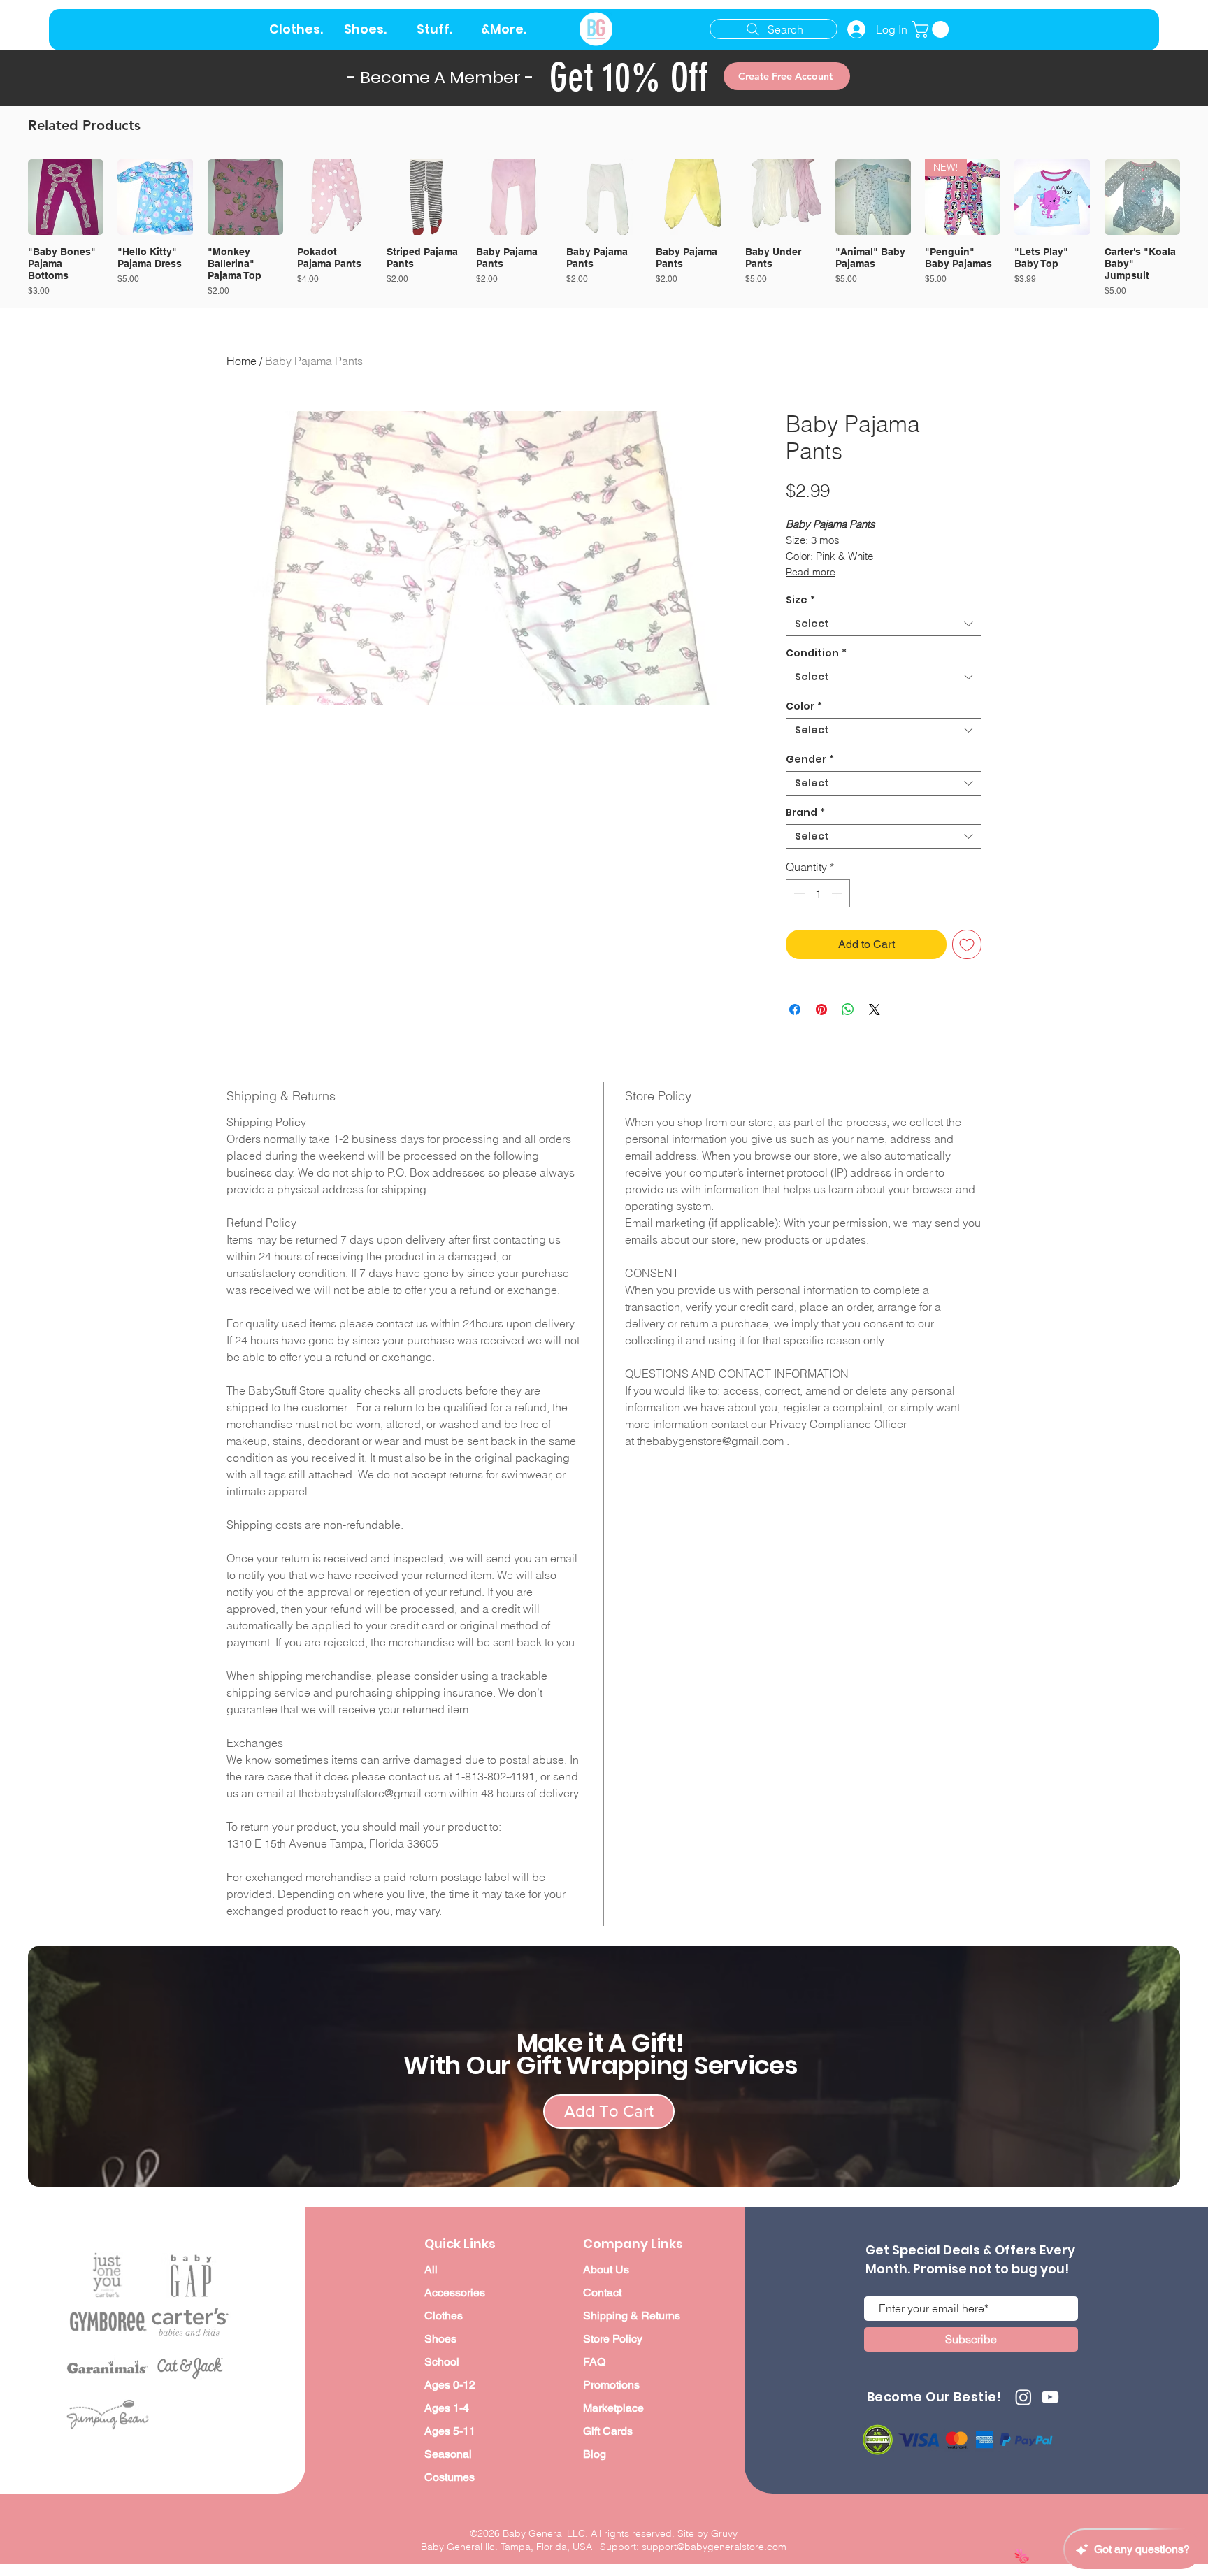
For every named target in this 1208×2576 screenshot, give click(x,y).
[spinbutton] (818, 893)
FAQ (594, 2362)
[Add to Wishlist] (967, 944)
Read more (811, 572)
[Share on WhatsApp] (848, 1009)
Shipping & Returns (632, 2316)
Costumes (450, 2477)
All (431, 2269)
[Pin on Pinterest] (821, 1009)
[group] (604, 228)
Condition (816, 653)
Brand (805, 813)
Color (804, 706)
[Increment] (838, 893)
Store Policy (613, 2339)
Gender (810, 760)
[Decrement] (798, 893)
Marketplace (613, 2408)
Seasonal (448, 2454)
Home (242, 361)
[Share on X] (875, 1009)
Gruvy (724, 2533)
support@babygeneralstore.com (714, 2547)
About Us (606, 2269)
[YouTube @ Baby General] (1050, 2397)
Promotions (611, 2385)
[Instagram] (1023, 2397)
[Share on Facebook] (795, 1009)
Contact (602, 2293)
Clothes (444, 2316)
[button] (932, 29)
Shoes (440, 2339)
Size (800, 600)
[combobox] (884, 624)
